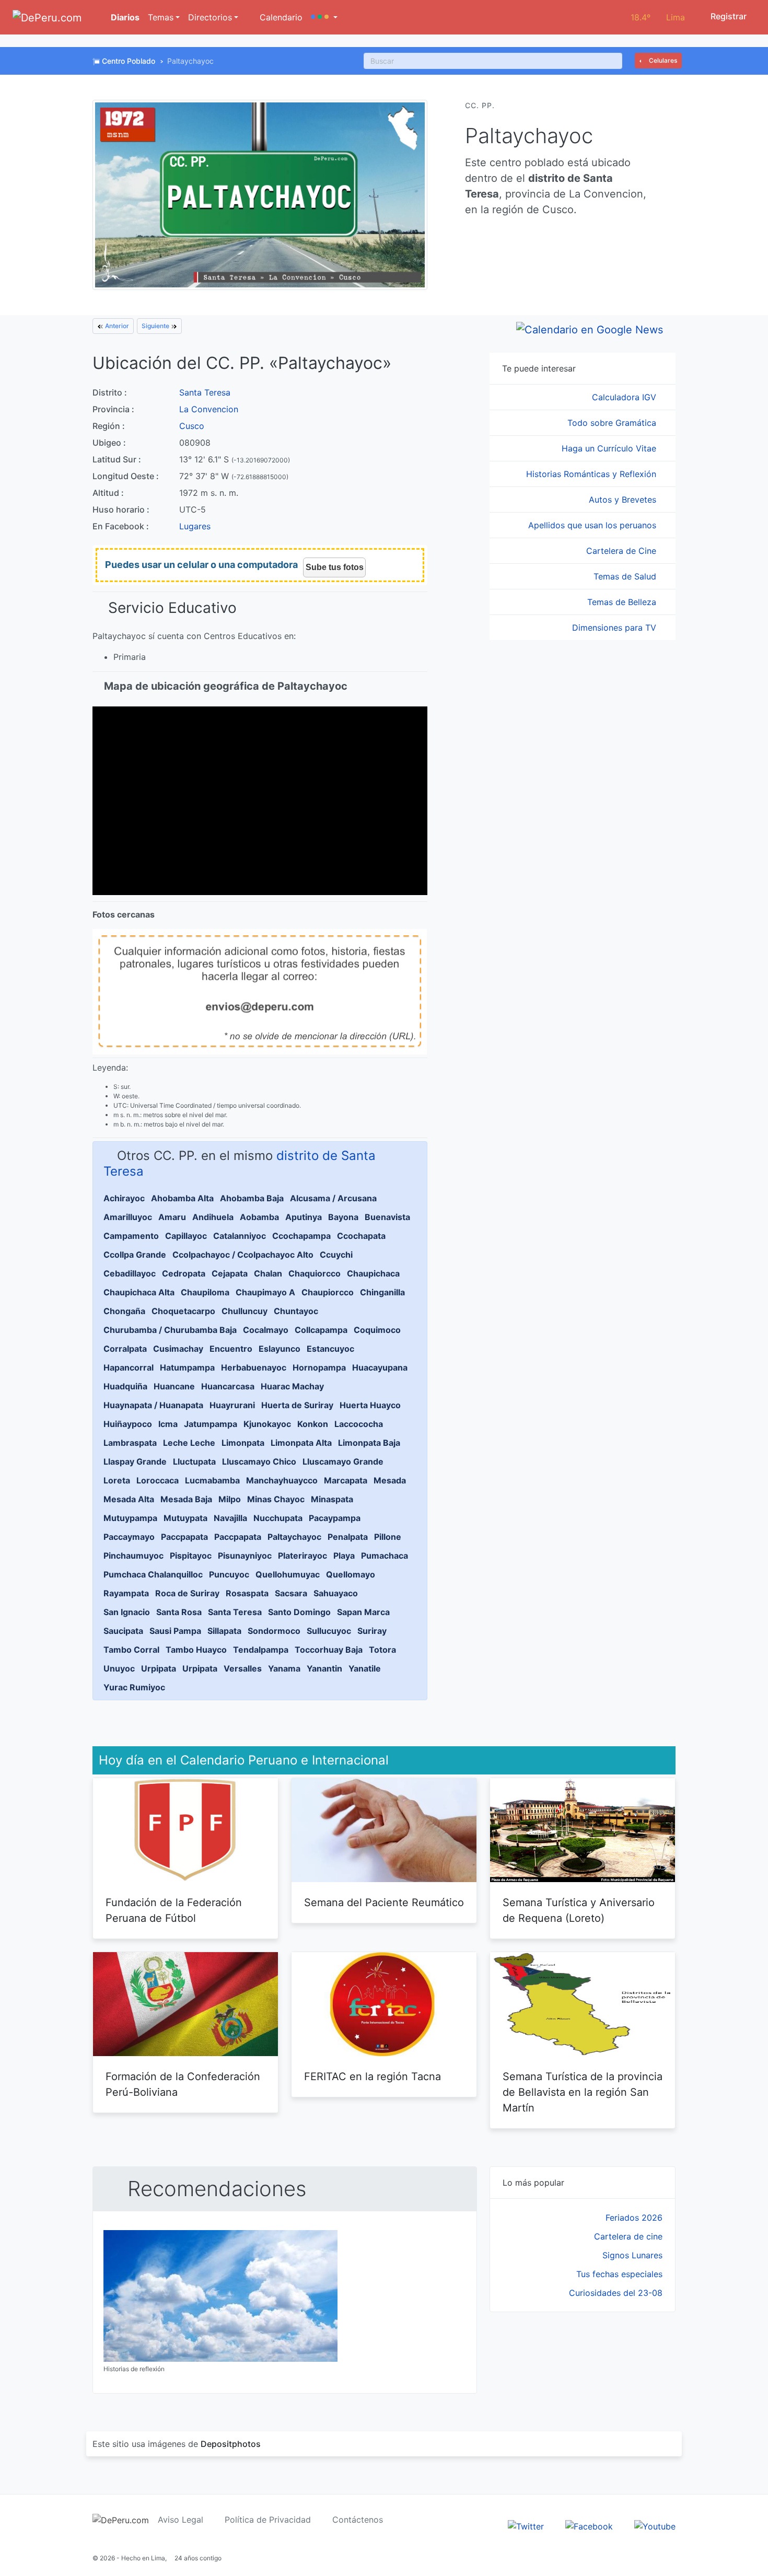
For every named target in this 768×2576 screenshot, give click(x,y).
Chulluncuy (245, 1311)
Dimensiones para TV (615, 628)
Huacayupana (380, 1367)
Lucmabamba (212, 1480)
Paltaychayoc (294, 1537)
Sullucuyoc (329, 1631)
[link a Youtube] (655, 2525)
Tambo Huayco (196, 1650)
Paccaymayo (129, 1537)
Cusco (192, 426)
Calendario (280, 17)
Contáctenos (358, 2520)
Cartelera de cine (628, 2236)
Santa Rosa (179, 1612)
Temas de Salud (626, 576)
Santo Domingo (299, 1612)
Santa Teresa (205, 392)
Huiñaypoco (128, 1424)
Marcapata (346, 1480)
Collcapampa (321, 1330)
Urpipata (159, 1668)
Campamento (131, 1236)
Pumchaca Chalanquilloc (153, 1574)
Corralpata (125, 1349)
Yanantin (324, 1668)
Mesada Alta (129, 1499)
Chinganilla (382, 1292)
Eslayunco (280, 1349)
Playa (344, 1556)
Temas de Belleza (623, 602)
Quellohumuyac (288, 1574)
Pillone (388, 1537)
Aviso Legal (181, 2520)
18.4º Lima (658, 17)
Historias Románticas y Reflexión (592, 474)
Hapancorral (129, 1367)
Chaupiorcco (328, 1292)
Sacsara (291, 1593)
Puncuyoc (229, 1574)
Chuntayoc (296, 1311)
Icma (168, 1424)
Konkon (313, 1424)
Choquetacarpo (183, 1311)
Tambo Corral (131, 1650)
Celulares (662, 60)
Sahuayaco (336, 1593)
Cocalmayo (266, 1330)
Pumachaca (385, 1556)
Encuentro (231, 1349)
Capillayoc (186, 1236)
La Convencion (209, 409)
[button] (324, 17)
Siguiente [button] (156, 326)
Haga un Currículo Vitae (610, 448)
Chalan (268, 1273)
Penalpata (348, 1537)
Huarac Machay (292, 1386)
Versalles (243, 1668)
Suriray (372, 1631)
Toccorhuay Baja (329, 1650)
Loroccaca (158, 1480)
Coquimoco (377, 1330)
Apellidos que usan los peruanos (594, 525)
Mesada (390, 1480)
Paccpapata (184, 1537)
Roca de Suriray (187, 1593)
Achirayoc (124, 1198)
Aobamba (259, 1217)
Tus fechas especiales (619, 2274)
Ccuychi (336, 1255)
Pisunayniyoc (245, 1556)
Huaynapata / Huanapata (153, 1405)
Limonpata (243, 1443)
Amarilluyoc (128, 1217)
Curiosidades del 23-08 (616, 2293)
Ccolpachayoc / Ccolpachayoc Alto (243, 1255)
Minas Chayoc (276, 1499)
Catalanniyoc (240, 1236)
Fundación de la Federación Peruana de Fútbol (174, 1910)
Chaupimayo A (265, 1292)
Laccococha (359, 1424)
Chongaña (124, 1311)
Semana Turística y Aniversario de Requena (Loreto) (579, 1910)
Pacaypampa (335, 1518)
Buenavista (387, 1217)
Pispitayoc (191, 1556)
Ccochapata (361, 1236)
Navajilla (230, 1518)
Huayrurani (232, 1405)
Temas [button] (161, 17)
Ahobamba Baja (252, 1198)
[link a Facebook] (589, 2525)
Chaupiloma (205, 1292)
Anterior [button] (116, 326)
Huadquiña (125, 1386)
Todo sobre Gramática (613, 423)
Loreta (117, 1480)
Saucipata (123, 1631)
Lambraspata (130, 1443)
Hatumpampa (187, 1367)
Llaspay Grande (135, 1461)
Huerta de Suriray (297, 1405)
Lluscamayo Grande (343, 1461)
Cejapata (230, 1273)
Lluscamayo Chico (259, 1461)
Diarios (124, 17)
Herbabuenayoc (254, 1367)
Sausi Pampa (175, 1631)
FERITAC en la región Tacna (373, 2076)
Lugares (195, 526)
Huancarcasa (228, 1386)
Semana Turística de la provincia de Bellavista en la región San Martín (583, 2092)
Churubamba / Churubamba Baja (170, 1330)
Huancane (174, 1386)
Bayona (343, 1217)
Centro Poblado (129, 61)
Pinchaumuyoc (133, 1556)
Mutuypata (185, 1518)
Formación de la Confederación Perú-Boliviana (183, 2084)
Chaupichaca (373, 1273)
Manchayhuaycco (282, 1480)
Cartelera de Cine (622, 551)
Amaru (172, 1217)
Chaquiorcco (315, 1273)
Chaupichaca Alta (139, 1292)
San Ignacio (127, 1612)
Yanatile (365, 1668)
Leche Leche (189, 1443)
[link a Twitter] (526, 2525)
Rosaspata (247, 1593)
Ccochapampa (301, 1236)
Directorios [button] (210, 17)
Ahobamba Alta (182, 1198)
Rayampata (126, 1593)
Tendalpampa (261, 1650)
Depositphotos (231, 2444)
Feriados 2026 (634, 2218)
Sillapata (224, 1631)
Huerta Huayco (370, 1405)
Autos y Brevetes (624, 500)
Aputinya (304, 1217)
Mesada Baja (186, 1499)
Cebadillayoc (130, 1273)
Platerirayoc (302, 1556)
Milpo (230, 1499)
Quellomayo (351, 1574)
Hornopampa (319, 1367)
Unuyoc (119, 1668)
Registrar (728, 16)
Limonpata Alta (301, 1443)
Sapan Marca (363, 1612)
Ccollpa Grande (135, 1255)
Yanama (284, 1668)
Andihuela (213, 1217)
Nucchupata (278, 1518)
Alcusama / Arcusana (333, 1198)
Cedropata (184, 1273)
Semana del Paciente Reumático (384, 1902)
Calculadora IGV (625, 397)
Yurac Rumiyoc (134, 1687)
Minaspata (332, 1499)
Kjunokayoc (267, 1424)
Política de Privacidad (268, 2520)
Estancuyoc (330, 1349)
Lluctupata (194, 1461)
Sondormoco (274, 1631)
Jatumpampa (211, 1424)
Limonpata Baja (369, 1443)
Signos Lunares (632, 2255)
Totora (382, 1650)
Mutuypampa (130, 1518)
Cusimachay (178, 1349)
